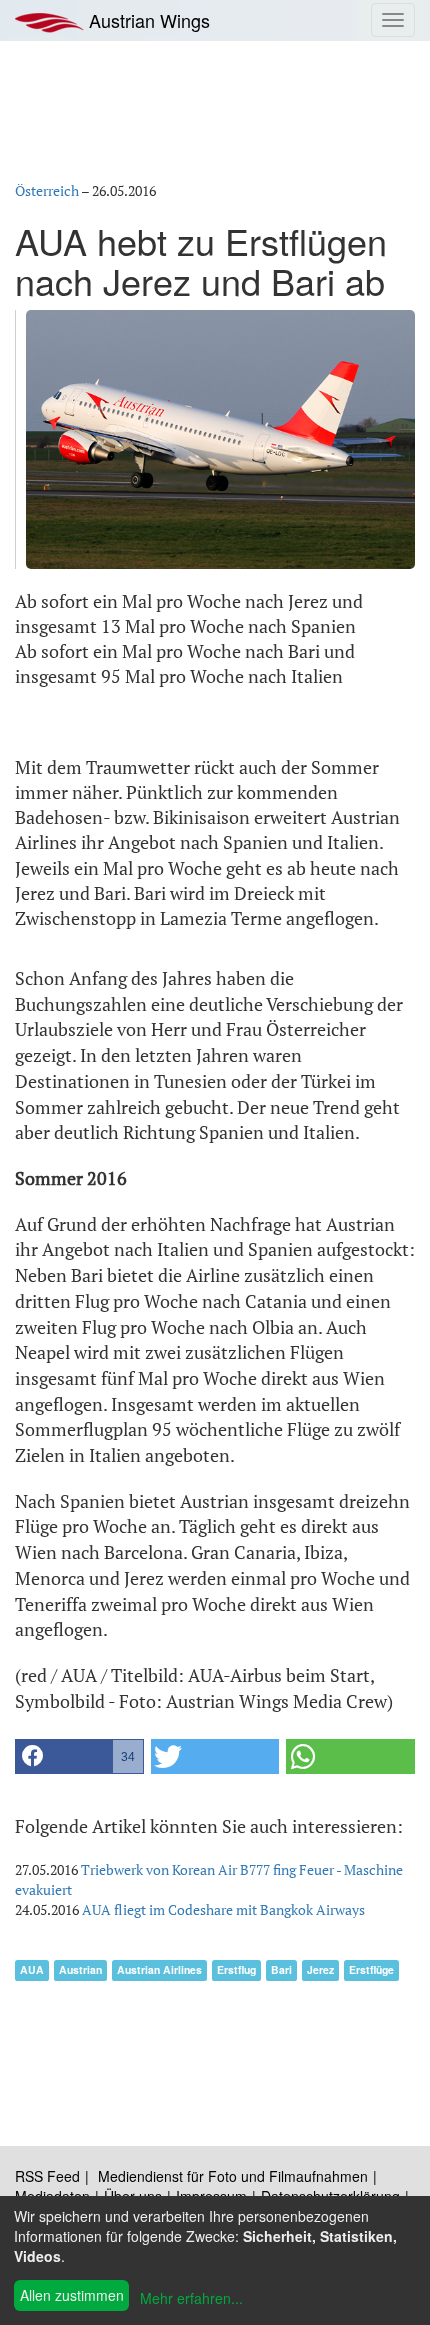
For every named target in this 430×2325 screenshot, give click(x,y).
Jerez (320, 1969)
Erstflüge (371, 1969)
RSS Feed (47, 2176)
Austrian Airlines (159, 1969)
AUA (32, 1969)
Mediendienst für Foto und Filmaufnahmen (233, 2176)
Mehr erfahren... (191, 2298)
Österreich (47, 190)
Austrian (80, 1969)
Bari (281, 1969)
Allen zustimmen (72, 2295)
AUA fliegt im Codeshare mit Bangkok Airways (223, 1909)
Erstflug (236, 1969)
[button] (79, 1756)
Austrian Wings (147, 20)
